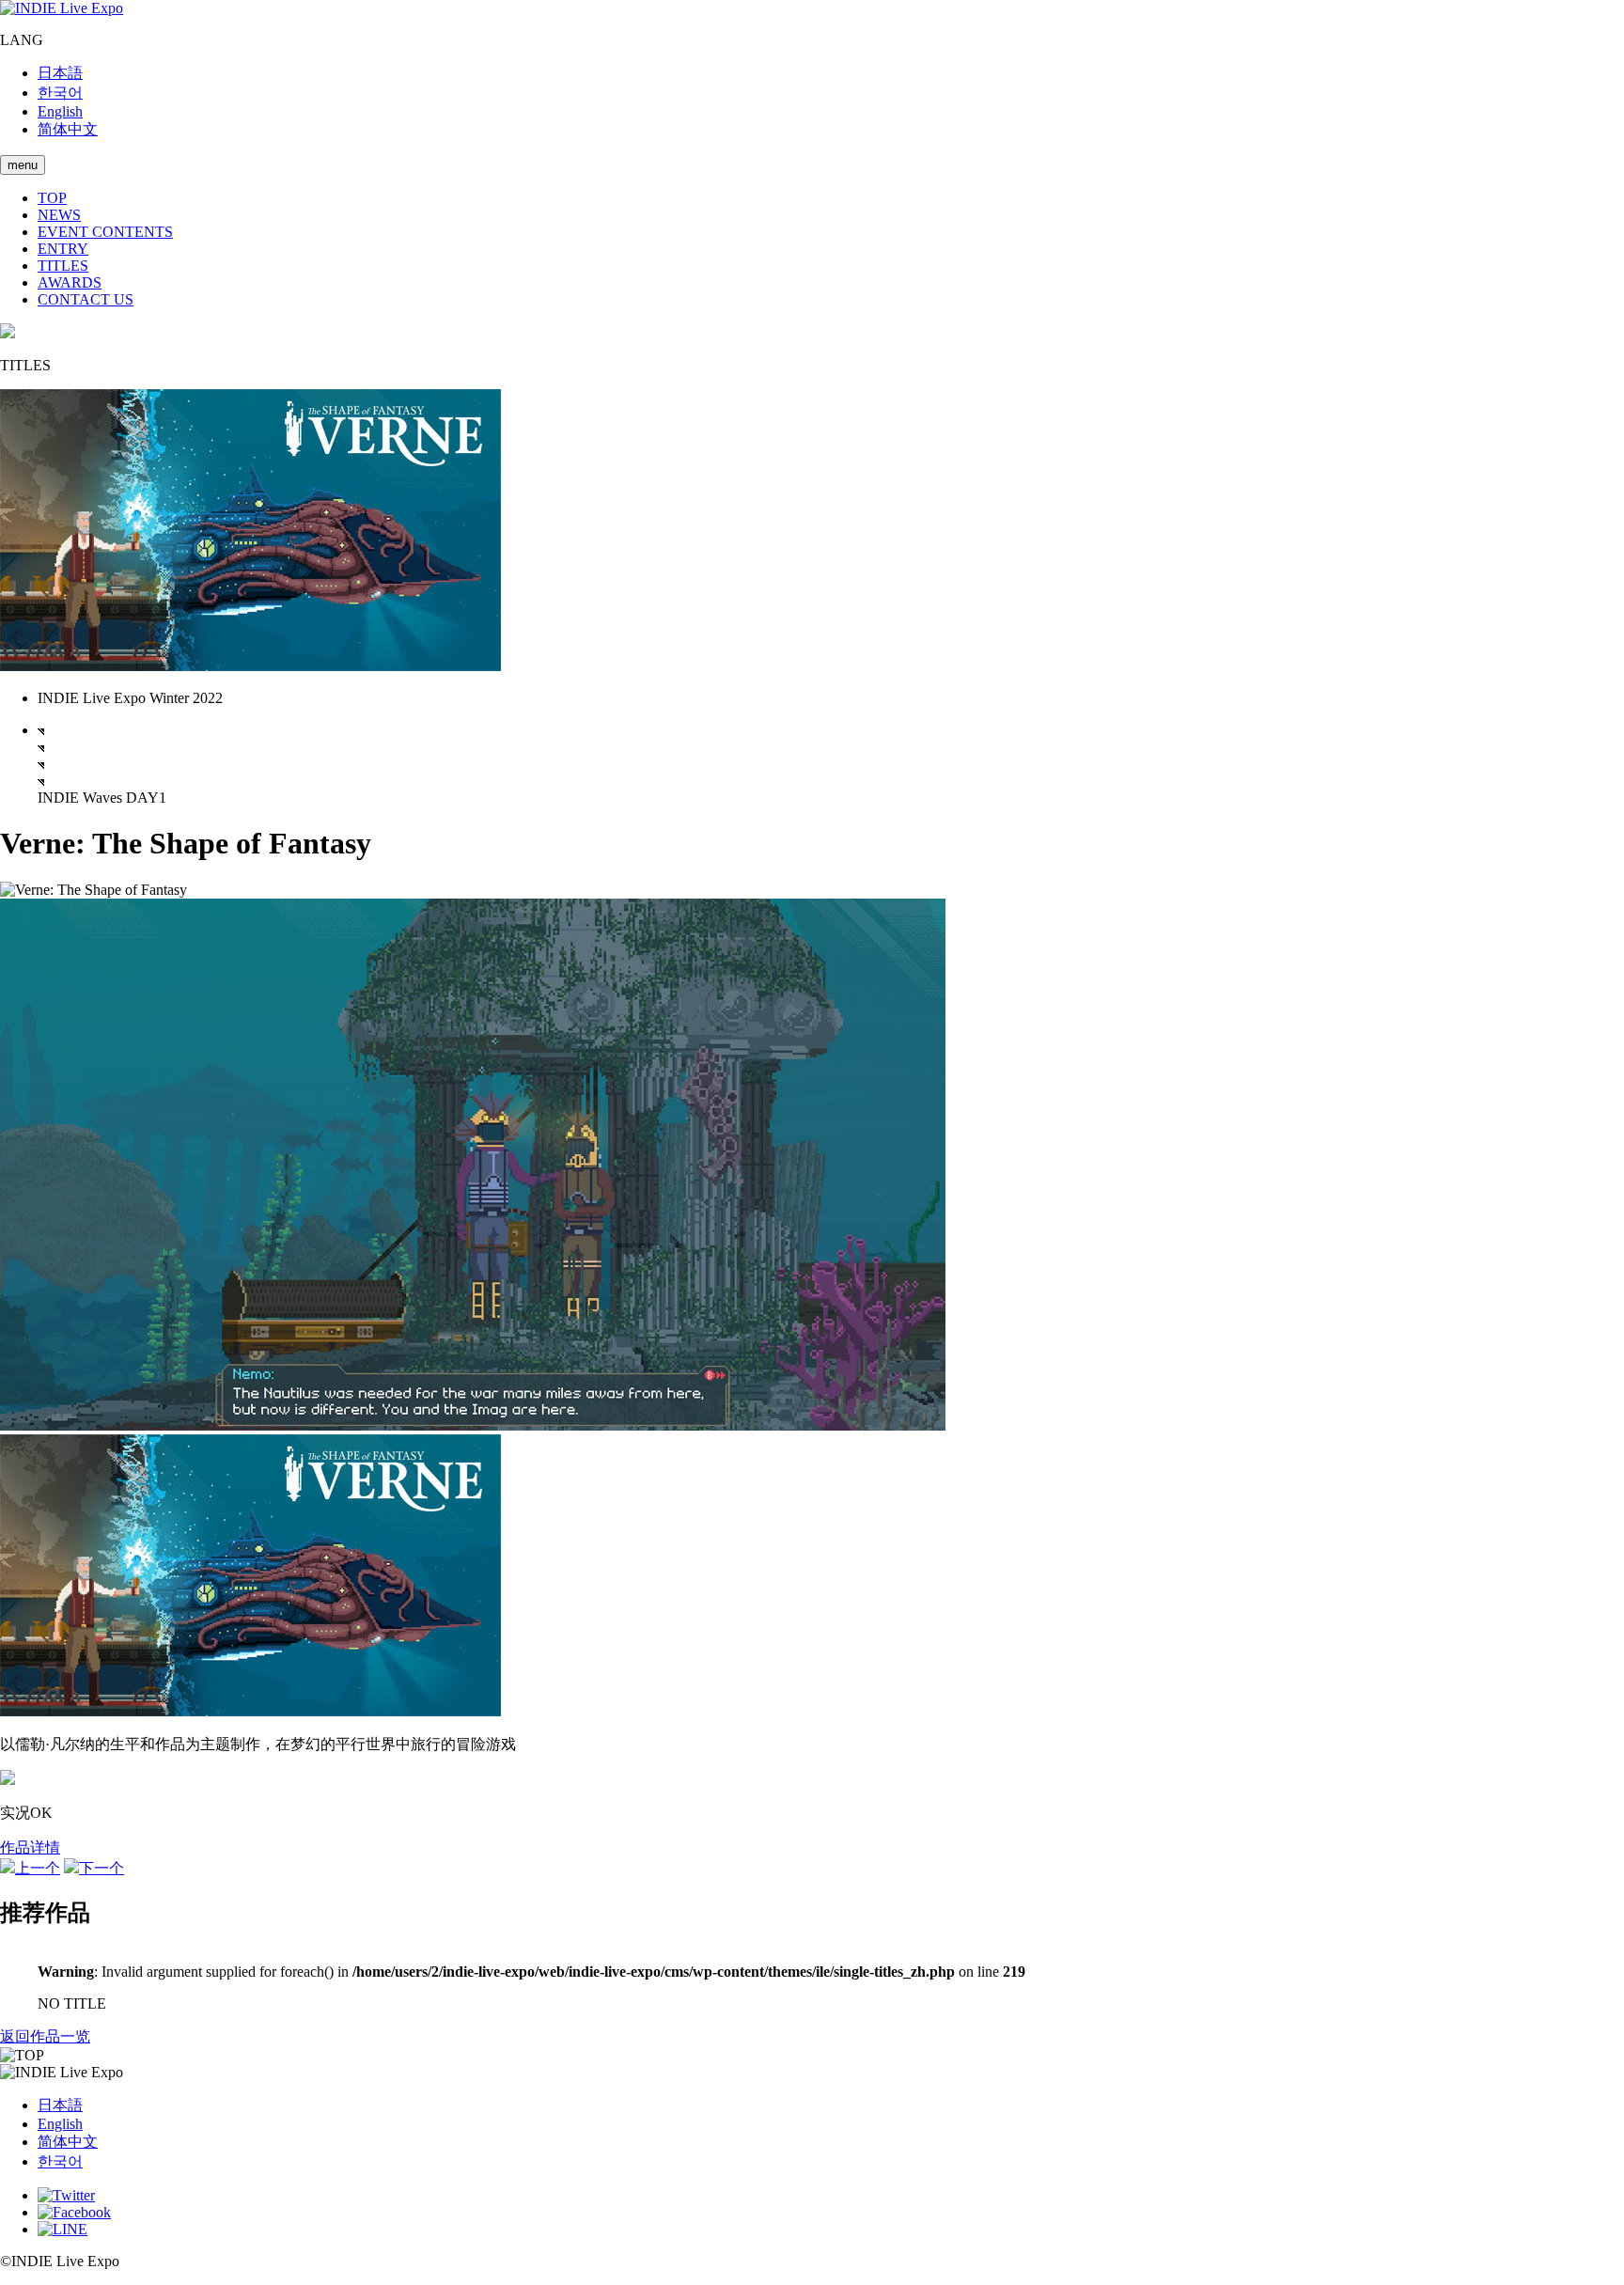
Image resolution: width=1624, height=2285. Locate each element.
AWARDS (70, 282)
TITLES (63, 266)
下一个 (101, 1868)
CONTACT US (86, 299)
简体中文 (68, 129)
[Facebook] (74, 2212)
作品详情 (30, 1847)
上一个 (38, 1868)
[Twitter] (66, 2195)
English (60, 111)
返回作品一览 (45, 2036)
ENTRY (63, 249)
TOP (52, 198)
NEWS (59, 215)
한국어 (60, 93)
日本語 (60, 73)
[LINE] (62, 2229)
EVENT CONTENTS (105, 232)
